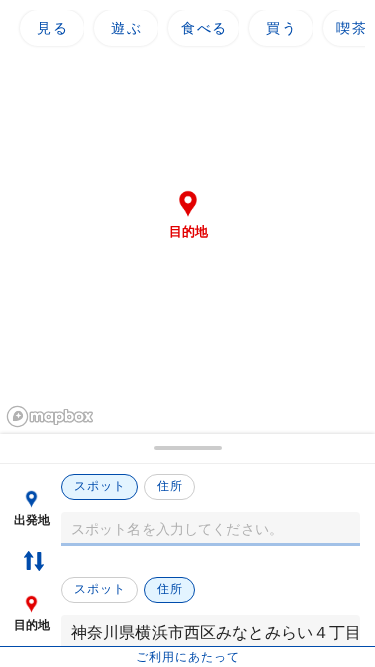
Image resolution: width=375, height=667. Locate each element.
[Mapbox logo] (50, 416)
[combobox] (210, 529)
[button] (187, 449)
